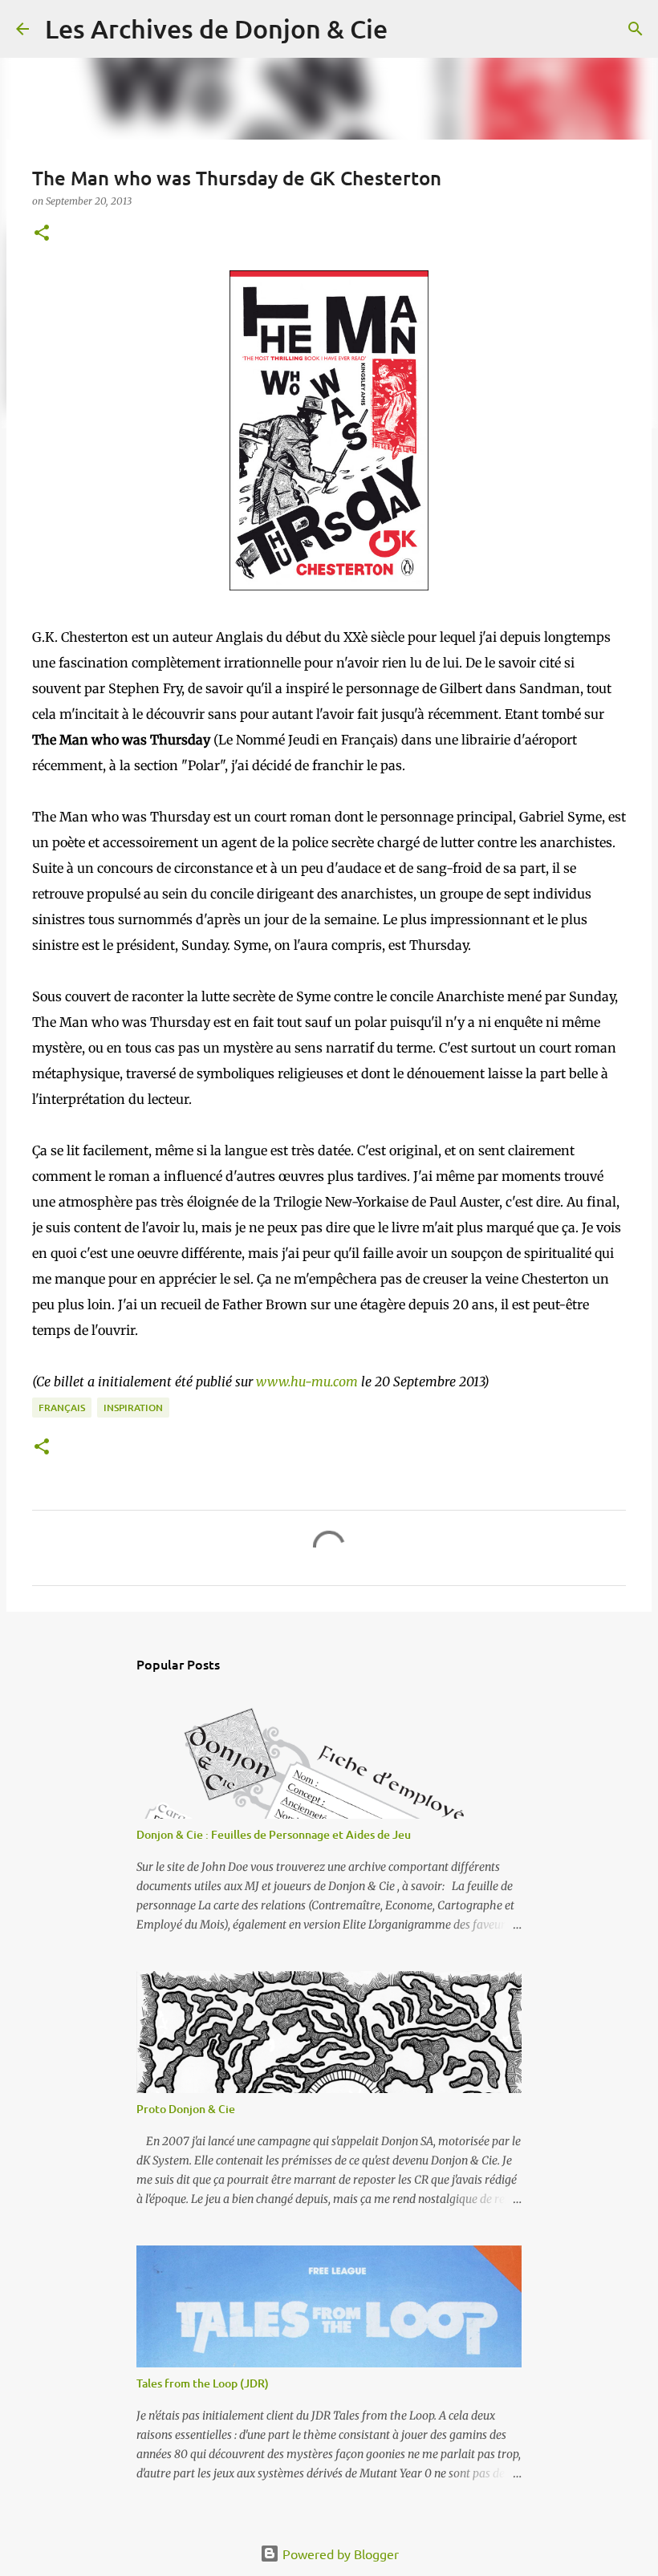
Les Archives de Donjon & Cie (216, 28)
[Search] (410, 29)
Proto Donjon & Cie (186, 2109)
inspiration (133, 1408)
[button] (42, 234)
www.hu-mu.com (307, 1381)
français (62, 1408)
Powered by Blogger (339, 2554)
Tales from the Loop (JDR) (203, 2383)
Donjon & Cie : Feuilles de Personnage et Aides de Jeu (274, 1834)
